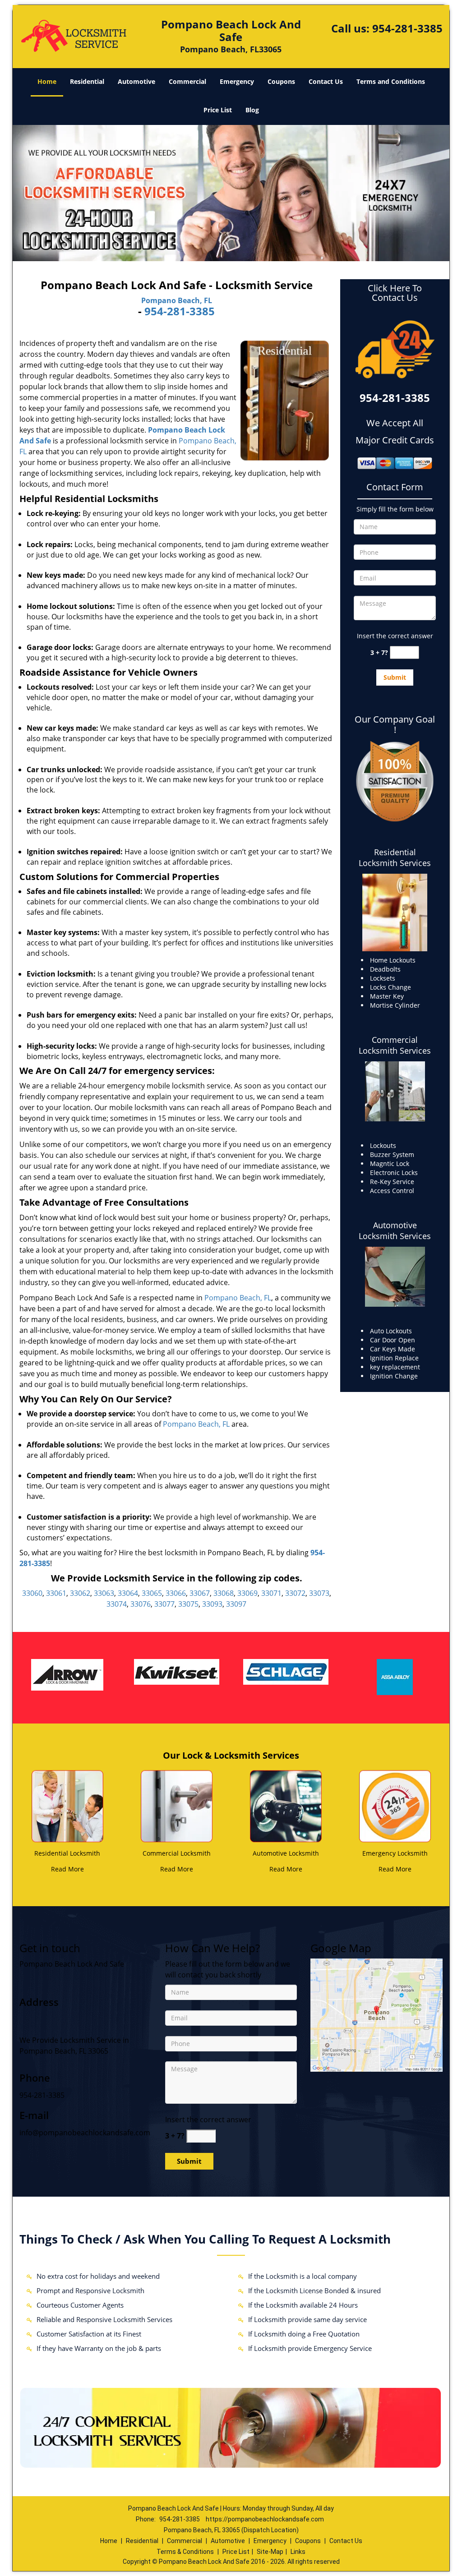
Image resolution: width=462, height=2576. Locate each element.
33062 (80, 1593)
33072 (295, 1593)
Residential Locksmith (67, 1853)
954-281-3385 (407, 28)
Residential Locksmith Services (395, 857)
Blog (252, 110)
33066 (176, 1593)
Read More (67, 1869)
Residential (87, 81)
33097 (236, 1604)
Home (47, 81)
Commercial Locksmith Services (395, 1045)
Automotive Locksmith (286, 1853)
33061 (56, 1593)
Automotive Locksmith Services (395, 1230)
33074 (117, 1604)
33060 (32, 1593)
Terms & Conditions (185, 2552)
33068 (224, 1593)
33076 (141, 1604)
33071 (271, 1593)
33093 (212, 1604)
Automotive (136, 81)
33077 (164, 1604)
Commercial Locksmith (177, 1853)
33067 (200, 1593)
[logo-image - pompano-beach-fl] (377, 2014)
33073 (319, 1593)
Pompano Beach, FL (177, 300)
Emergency (237, 81)
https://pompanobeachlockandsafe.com (265, 2519)
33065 (152, 1593)
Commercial (187, 81)
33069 (247, 1593)
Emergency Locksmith (395, 1853)
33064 (128, 1593)
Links (298, 2552)
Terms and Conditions (391, 81)
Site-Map (270, 2552)
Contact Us (326, 81)
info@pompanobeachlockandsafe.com (85, 2133)
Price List (218, 110)
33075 (188, 1604)
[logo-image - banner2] (231, 193)
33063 (104, 1593)
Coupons (281, 81)
